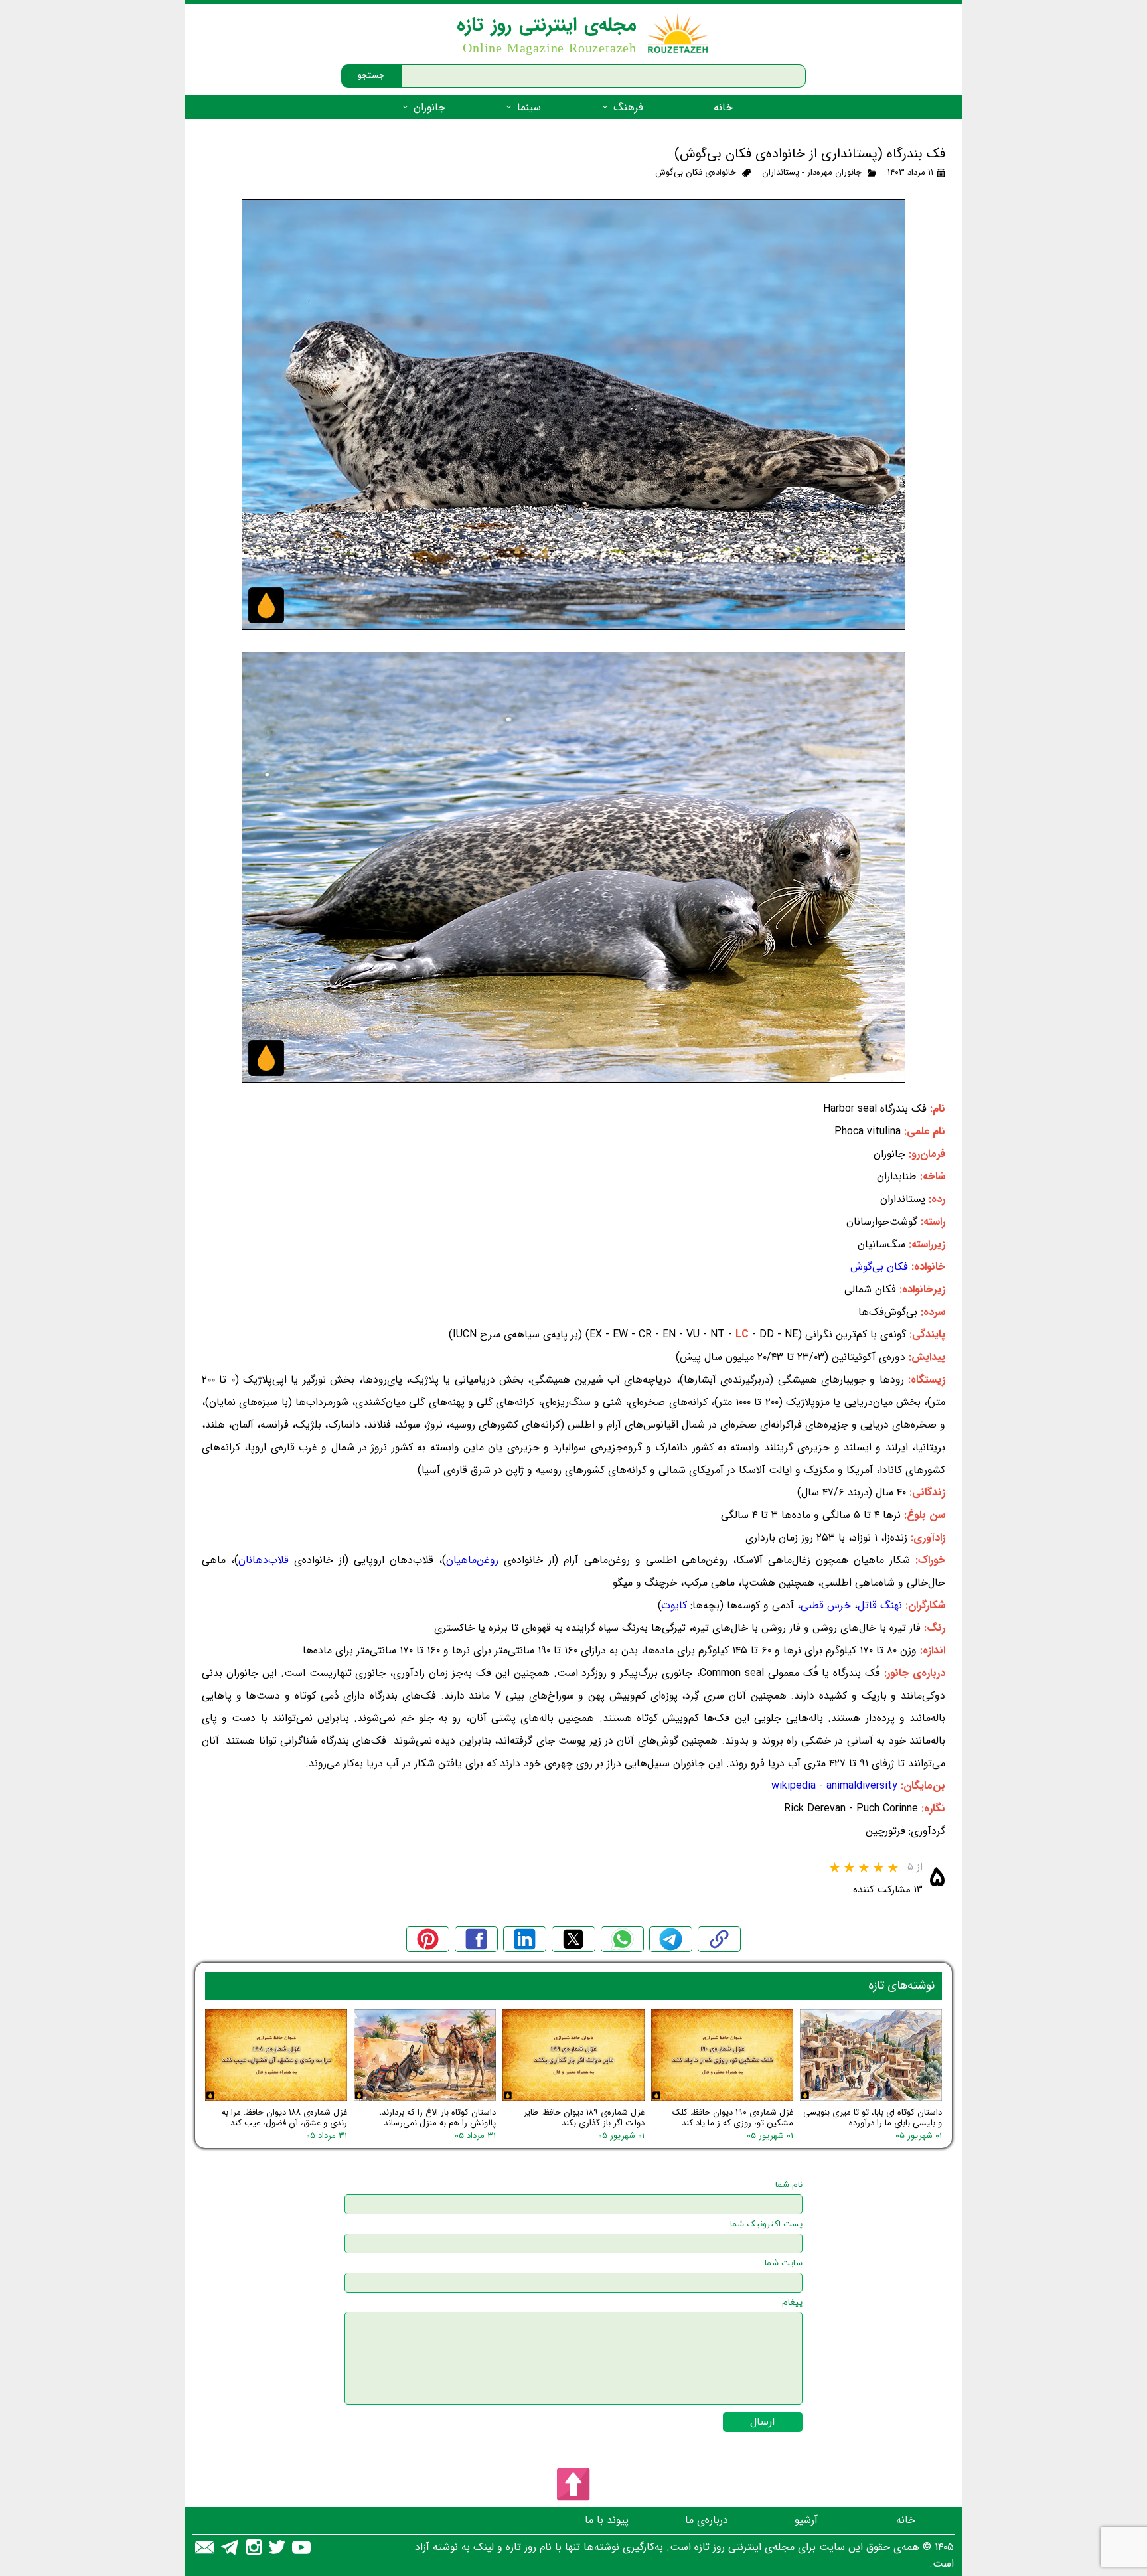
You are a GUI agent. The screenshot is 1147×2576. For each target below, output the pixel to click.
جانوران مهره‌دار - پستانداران (812, 172)
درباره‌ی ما (707, 2520)
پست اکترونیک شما (766, 2224)
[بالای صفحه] (573, 2484)
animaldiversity (862, 1786)
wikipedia (795, 1786)
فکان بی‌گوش (879, 1267)
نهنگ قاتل (880, 1605)
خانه (723, 107)
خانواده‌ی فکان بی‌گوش (696, 172)
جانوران (429, 107)
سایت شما (784, 2263)
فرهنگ (628, 107)
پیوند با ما (607, 2520)
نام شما (789, 2185)
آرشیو (806, 2520)
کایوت (674, 1605)
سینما (529, 107)
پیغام (792, 2303)
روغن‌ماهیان (472, 1560)
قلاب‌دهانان (264, 1560)
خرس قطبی (826, 1605)
